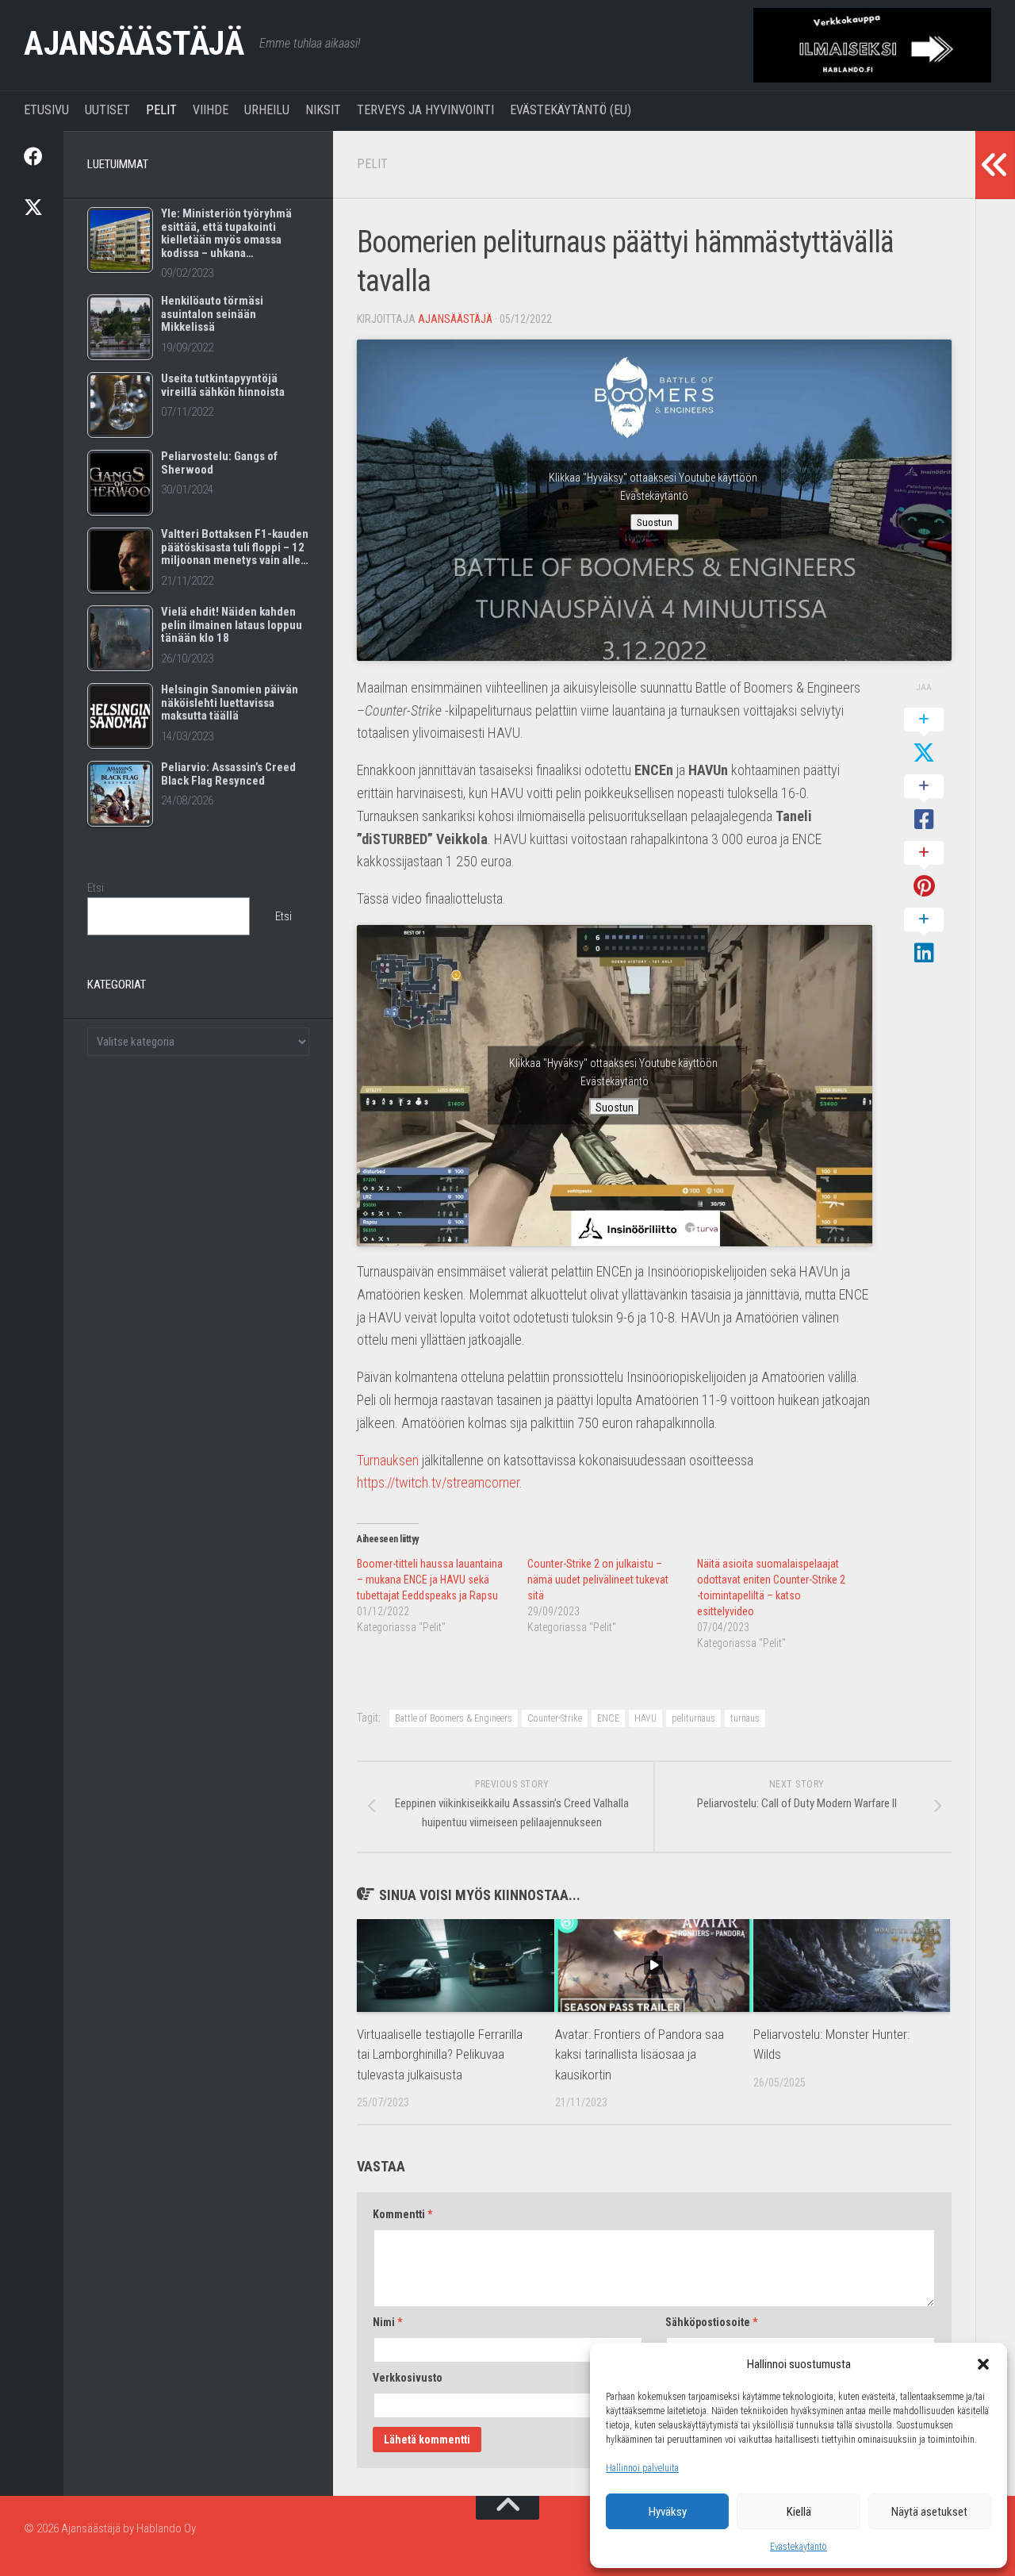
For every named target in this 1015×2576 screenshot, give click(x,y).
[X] (32, 207)
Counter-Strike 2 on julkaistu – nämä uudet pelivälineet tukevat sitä (598, 1580)
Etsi (96, 888)
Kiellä (799, 2512)
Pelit (161, 110)
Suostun (655, 522)
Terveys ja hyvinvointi (425, 110)
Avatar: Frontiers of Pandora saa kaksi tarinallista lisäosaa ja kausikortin (640, 2054)
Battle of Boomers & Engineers (454, 1718)
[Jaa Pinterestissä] (924, 870)
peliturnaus (693, 1718)
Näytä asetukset (929, 2512)
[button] (983, 2364)
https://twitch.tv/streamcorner (438, 1482)
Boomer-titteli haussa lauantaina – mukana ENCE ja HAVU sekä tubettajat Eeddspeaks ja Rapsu (430, 1580)
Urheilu (267, 110)
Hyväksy (668, 2512)
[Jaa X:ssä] (924, 737)
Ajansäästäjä (134, 43)
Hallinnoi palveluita (642, 2468)
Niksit (323, 110)
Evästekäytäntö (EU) (571, 110)
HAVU (645, 1718)
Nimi (387, 2322)
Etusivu (46, 110)
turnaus (745, 1718)
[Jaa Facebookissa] (924, 804)
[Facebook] (32, 156)
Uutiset (107, 110)
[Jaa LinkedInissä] (924, 937)
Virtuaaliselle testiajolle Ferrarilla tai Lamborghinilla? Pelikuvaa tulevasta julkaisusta (440, 2054)
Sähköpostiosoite (711, 2322)
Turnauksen (389, 1460)
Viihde (211, 110)
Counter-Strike (555, 1718)
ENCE (608, 1718)
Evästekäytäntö (799, 2547)
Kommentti (402, 2214)
